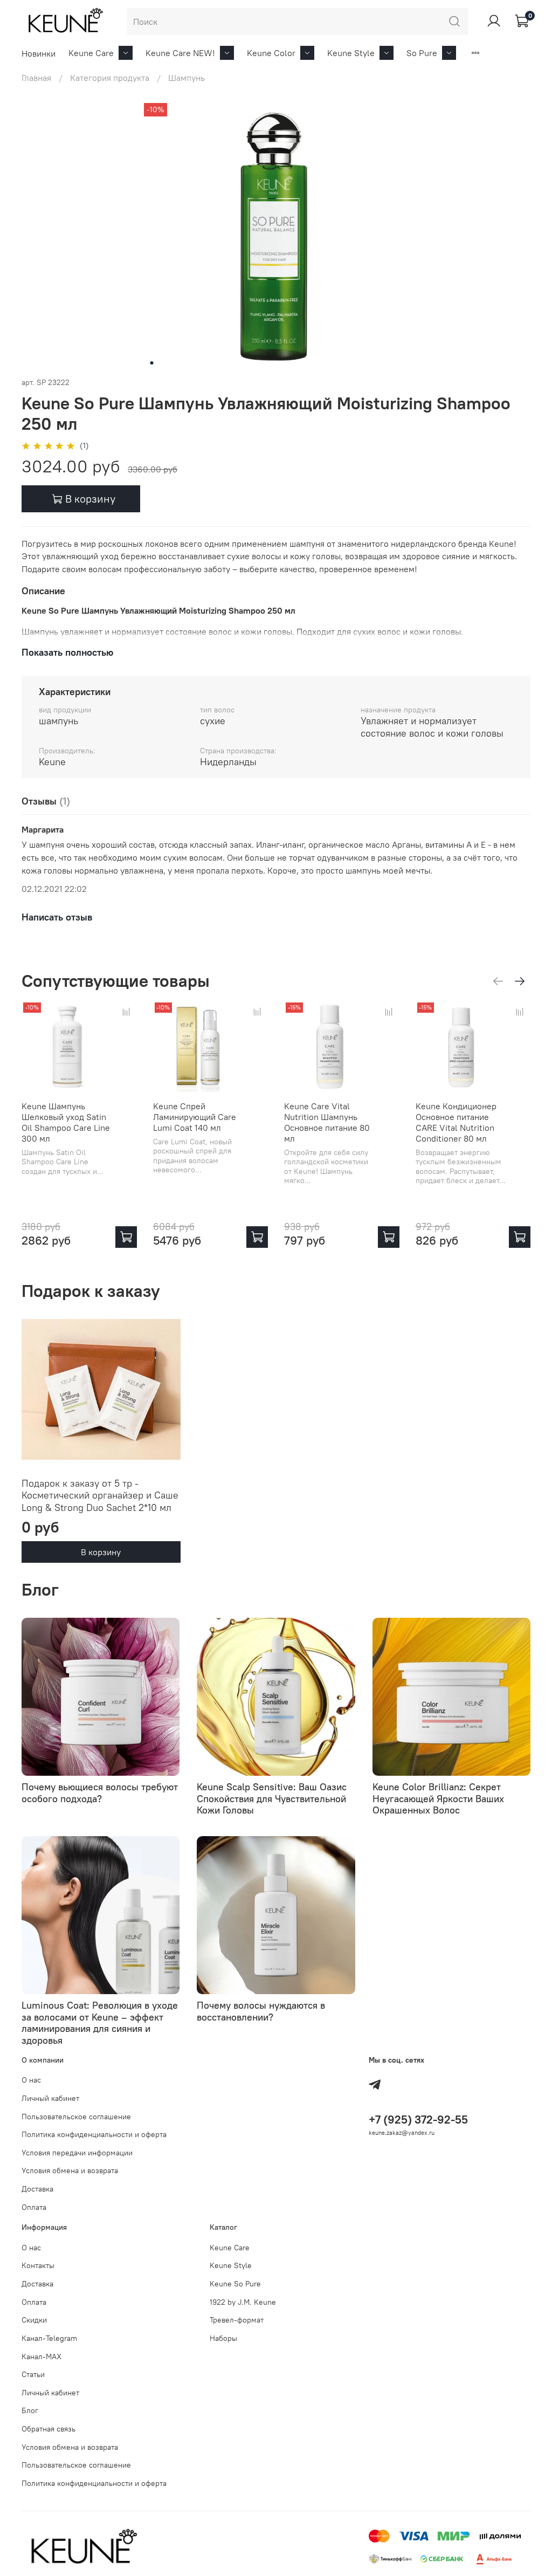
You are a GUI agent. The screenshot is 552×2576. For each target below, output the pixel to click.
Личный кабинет (50, 2098)
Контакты (38, 2265)
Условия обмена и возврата (70, 2170)
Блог (30, 2410)
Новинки (39, 53)
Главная (36, 78)
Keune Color (271, 53)
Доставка (37, 2189)
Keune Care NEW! (180, 53)
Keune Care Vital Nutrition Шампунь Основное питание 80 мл (327, 1122)
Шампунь (187, 78)
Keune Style (351, 53)
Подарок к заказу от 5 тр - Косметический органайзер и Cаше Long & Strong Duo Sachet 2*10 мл (100, 1495)
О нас (31, 2080)
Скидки (34, 2320)
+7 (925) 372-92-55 (418, 2120)
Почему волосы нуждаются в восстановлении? (261, 2011)
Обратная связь (49, 2429)
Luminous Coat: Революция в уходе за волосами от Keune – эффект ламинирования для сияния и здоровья (100, 2023)
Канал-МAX (42, 2357)
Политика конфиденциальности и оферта (94, 2134)
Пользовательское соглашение (76, 2117)
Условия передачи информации (77, 2153)
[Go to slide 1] (152, 363)
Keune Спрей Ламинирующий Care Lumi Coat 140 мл (195, 1116)
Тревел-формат (237, 2320)
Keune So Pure (235, 2284)
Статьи (33, 2374)
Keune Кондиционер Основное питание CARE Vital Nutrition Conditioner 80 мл (456, 1122)
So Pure (422, 53)
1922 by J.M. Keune (243, 2302)
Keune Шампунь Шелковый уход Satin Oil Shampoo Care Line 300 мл (66, 1122)
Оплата (34, 2207)
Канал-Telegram (49, 2338)
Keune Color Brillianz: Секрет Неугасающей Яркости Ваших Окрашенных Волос (438, 1798)
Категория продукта (110, 78)
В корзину (101, 1553)
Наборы (223, 2338)
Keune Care (91, 53)
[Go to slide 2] (160, 363)
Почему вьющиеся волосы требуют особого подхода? (100, 1793)
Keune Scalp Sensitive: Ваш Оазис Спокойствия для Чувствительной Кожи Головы (272, 1798)
